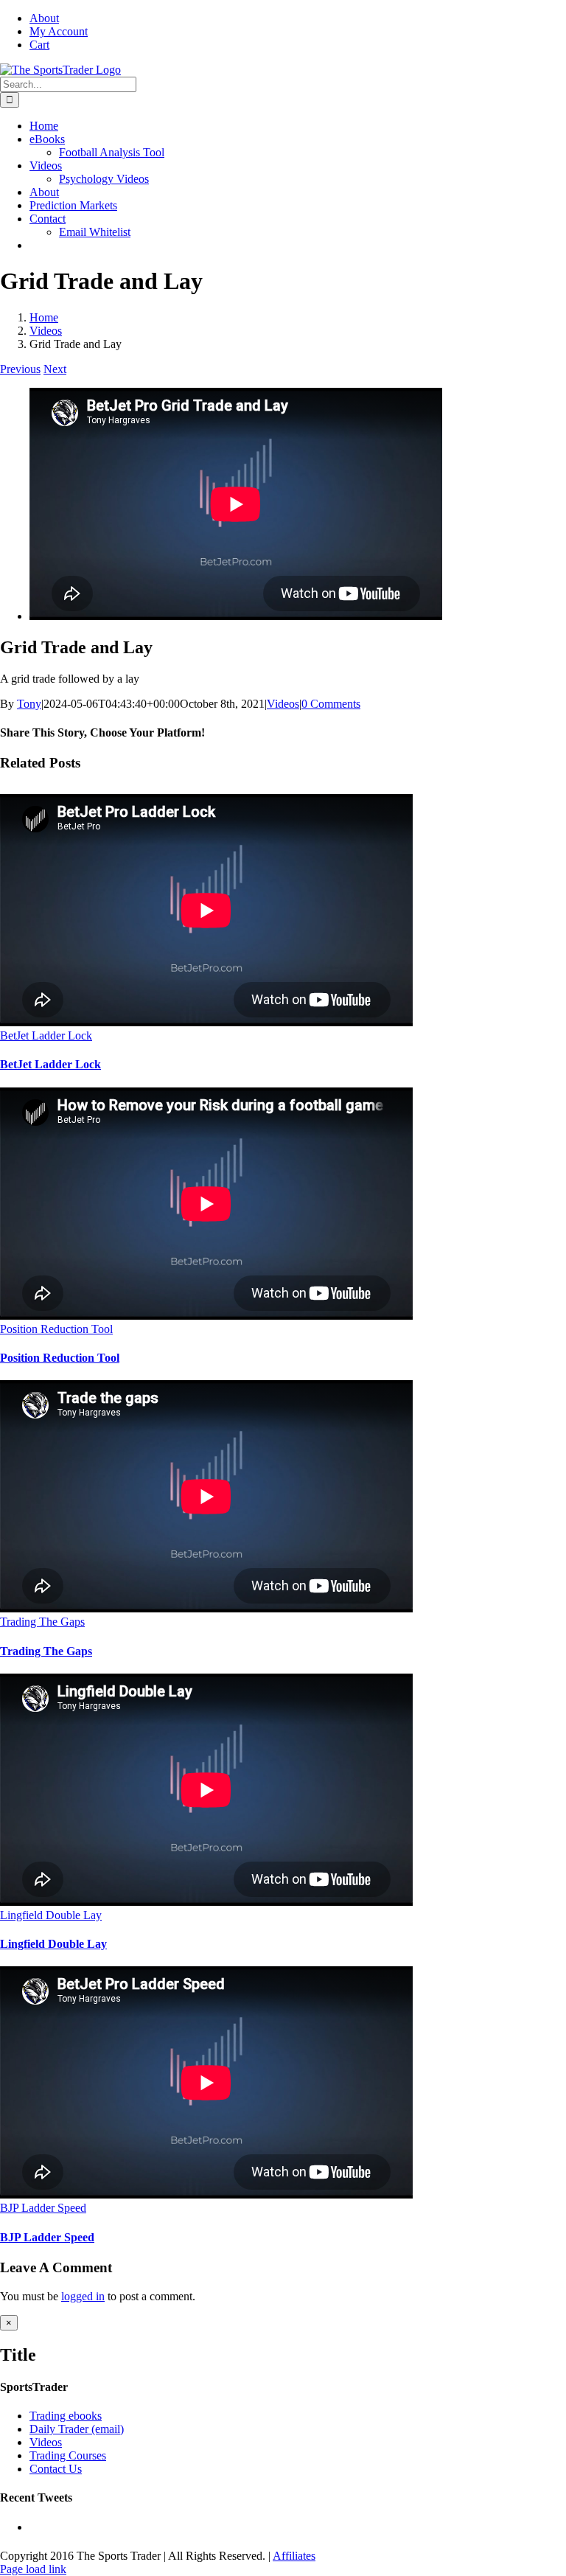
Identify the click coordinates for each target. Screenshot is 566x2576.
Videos (283, 704)
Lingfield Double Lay (51, 1915)
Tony (29, 704)
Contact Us (56, 2469)
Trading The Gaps (42, 1622)
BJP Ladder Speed (43, 2208)
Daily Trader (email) (77, 2429)
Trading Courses (68, 2455)
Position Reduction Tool (56, 1329)
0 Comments (331, 704)
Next (55, 369)
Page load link (33, 2569)
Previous (20, 369)
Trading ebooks (66, 2416)
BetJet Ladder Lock (46, 1035)
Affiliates (294, 2556)
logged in (83, 2296)
